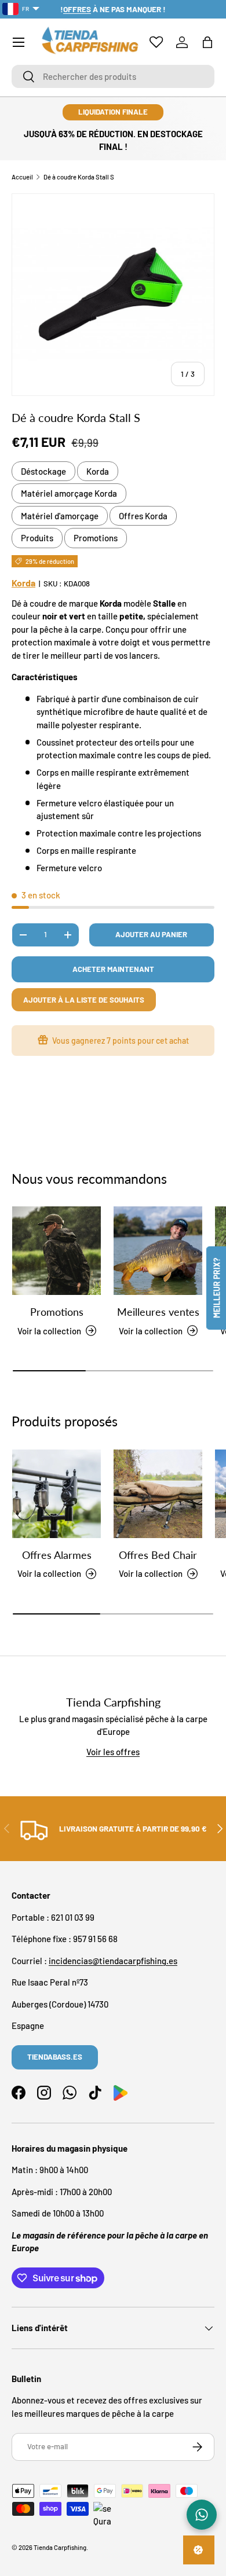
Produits (37, 538)
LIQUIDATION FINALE (113, 112)
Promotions (96, 538)
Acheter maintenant (113, 969)
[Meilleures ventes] (158, 1251)
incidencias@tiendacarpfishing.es (113, 1961)
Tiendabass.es (55, 2057)
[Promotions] (57, 1251)
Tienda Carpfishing (60, 2547)
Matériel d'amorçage (60, 516)
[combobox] (113, 76)
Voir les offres (113, 1752)
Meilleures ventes (158, 1312)
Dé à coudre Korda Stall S (79, 177)
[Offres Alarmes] (57, 1494)
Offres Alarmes (57, 1555)
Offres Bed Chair (158, 1555)
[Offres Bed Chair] (158, 1494)
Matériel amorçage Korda (69, 493)
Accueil (22, 177)
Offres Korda (143, 516)
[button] (207, 42)
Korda (98, 471)
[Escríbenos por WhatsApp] (202, 2515)
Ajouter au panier (151, 934)
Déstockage (43, 471)
